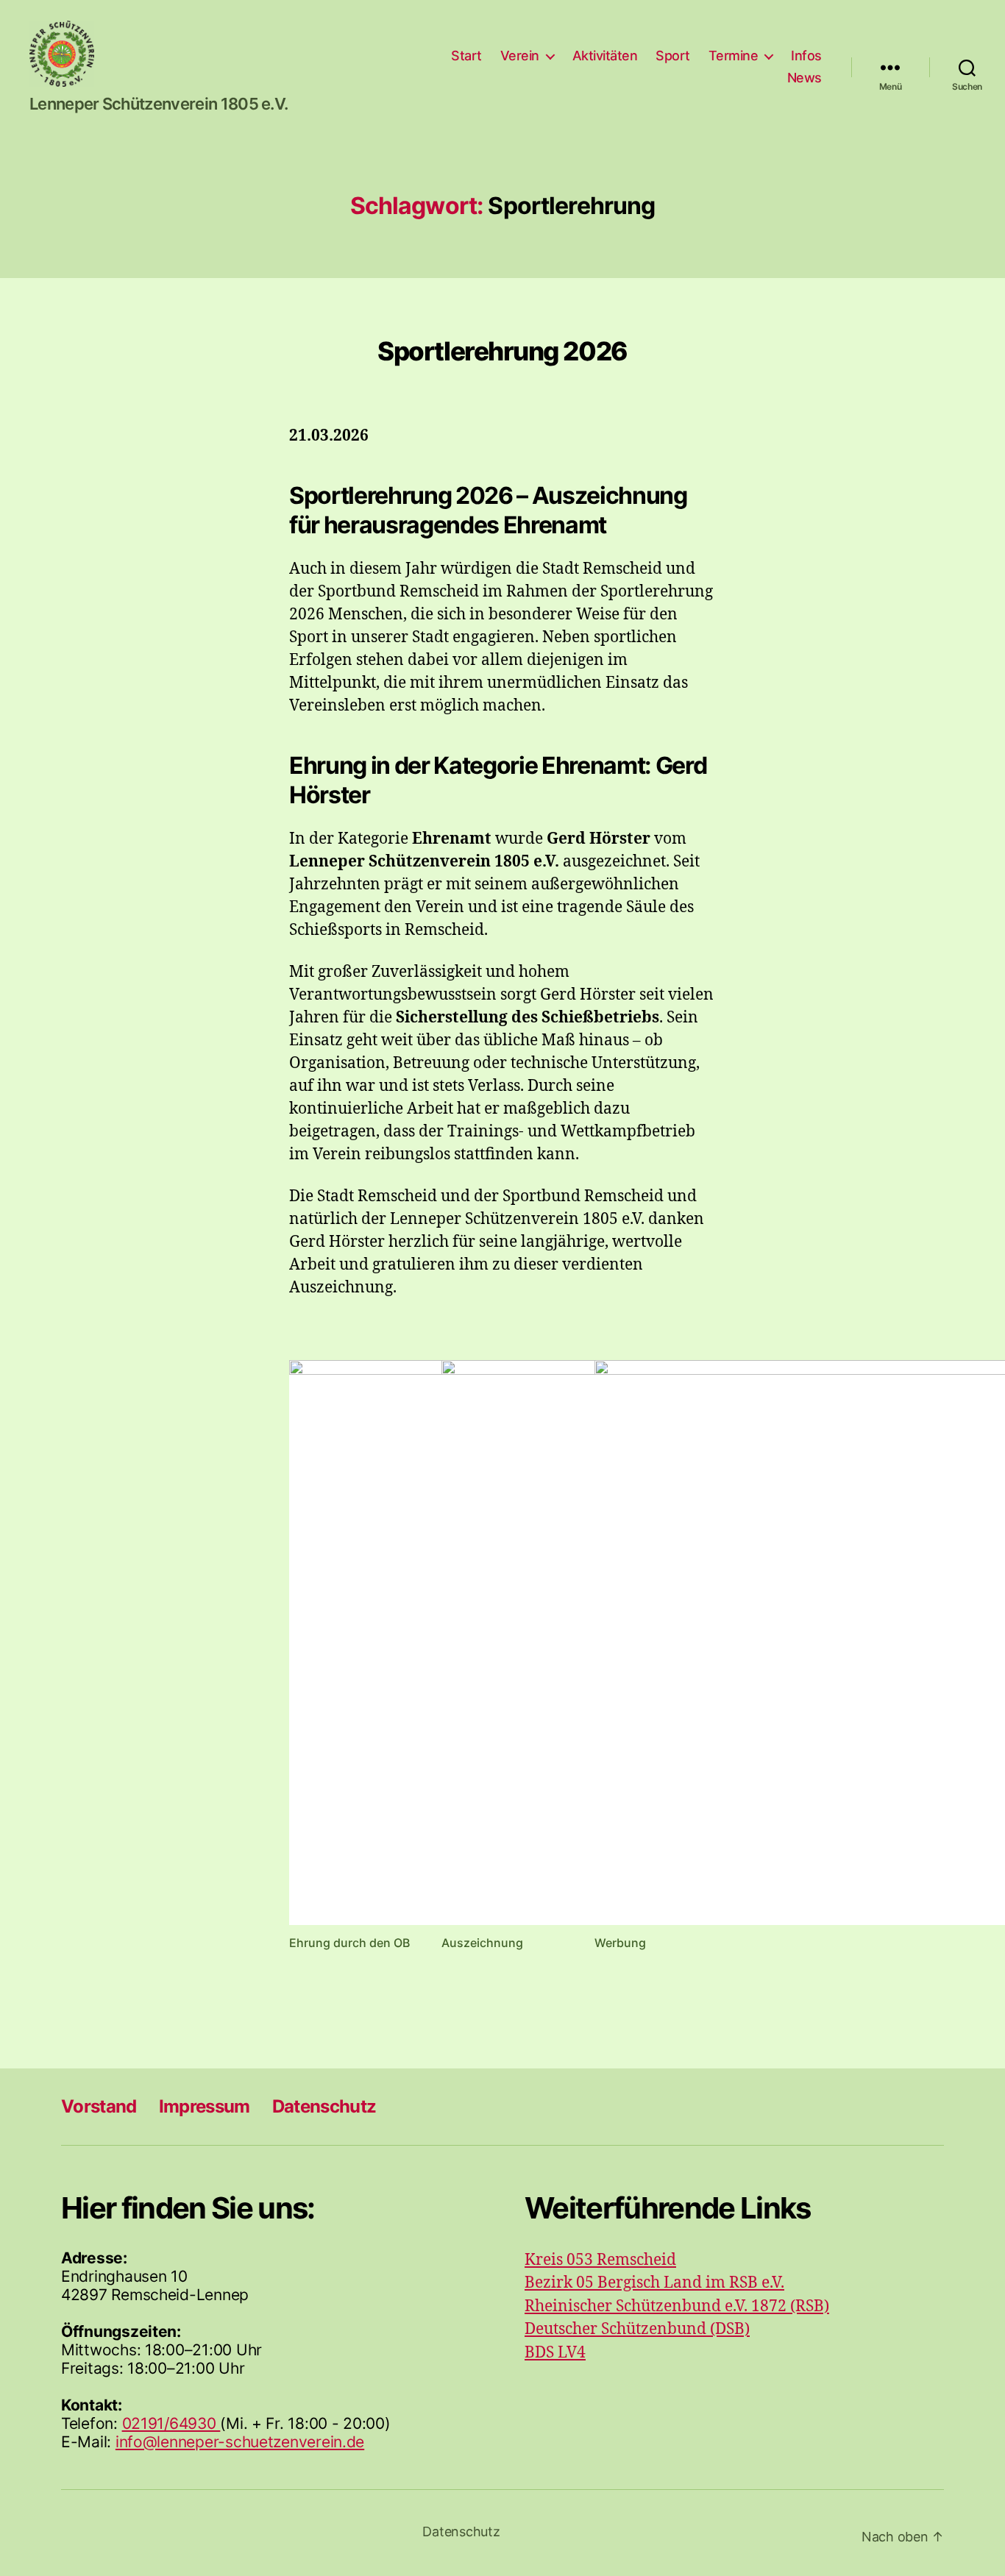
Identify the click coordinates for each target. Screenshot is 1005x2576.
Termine (734, 56)
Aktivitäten (605, 56)
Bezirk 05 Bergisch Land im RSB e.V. (654, 2283)
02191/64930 (171, 2423)
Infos (806, 56)
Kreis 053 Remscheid (600, 2260)
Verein (520, 56)
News (805, 78)
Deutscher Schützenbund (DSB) (637, 2329)
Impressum (205, 2106)
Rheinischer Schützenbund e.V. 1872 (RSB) (677, 2306)
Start (466, 56)
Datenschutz (324, 2106)
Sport (673, 56)
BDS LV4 (555, 2353)
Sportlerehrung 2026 (502, 351)
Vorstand (99, 2106)
